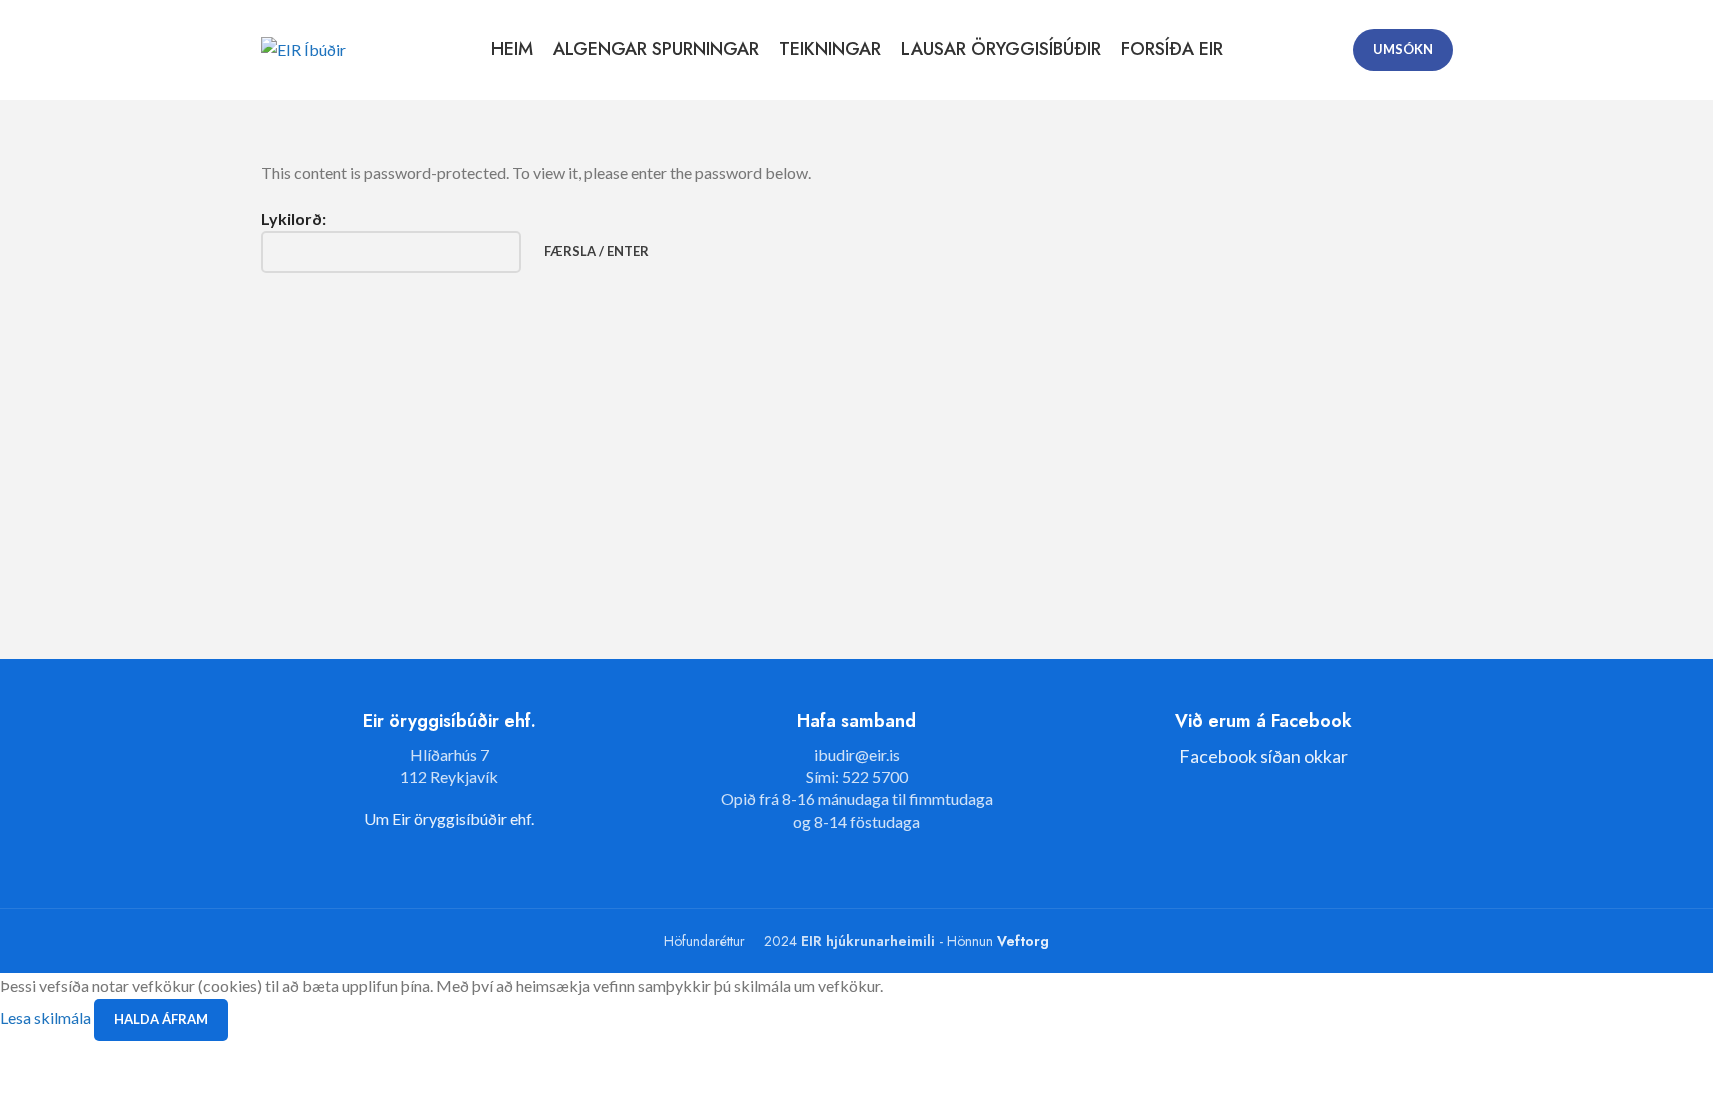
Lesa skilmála (47, 1017)
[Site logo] (303, 47)
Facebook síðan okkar (1263, 756)
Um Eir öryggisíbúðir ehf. (449, 818)
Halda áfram (161, 1019)
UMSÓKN (1403, 49)
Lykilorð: (293, 218)
